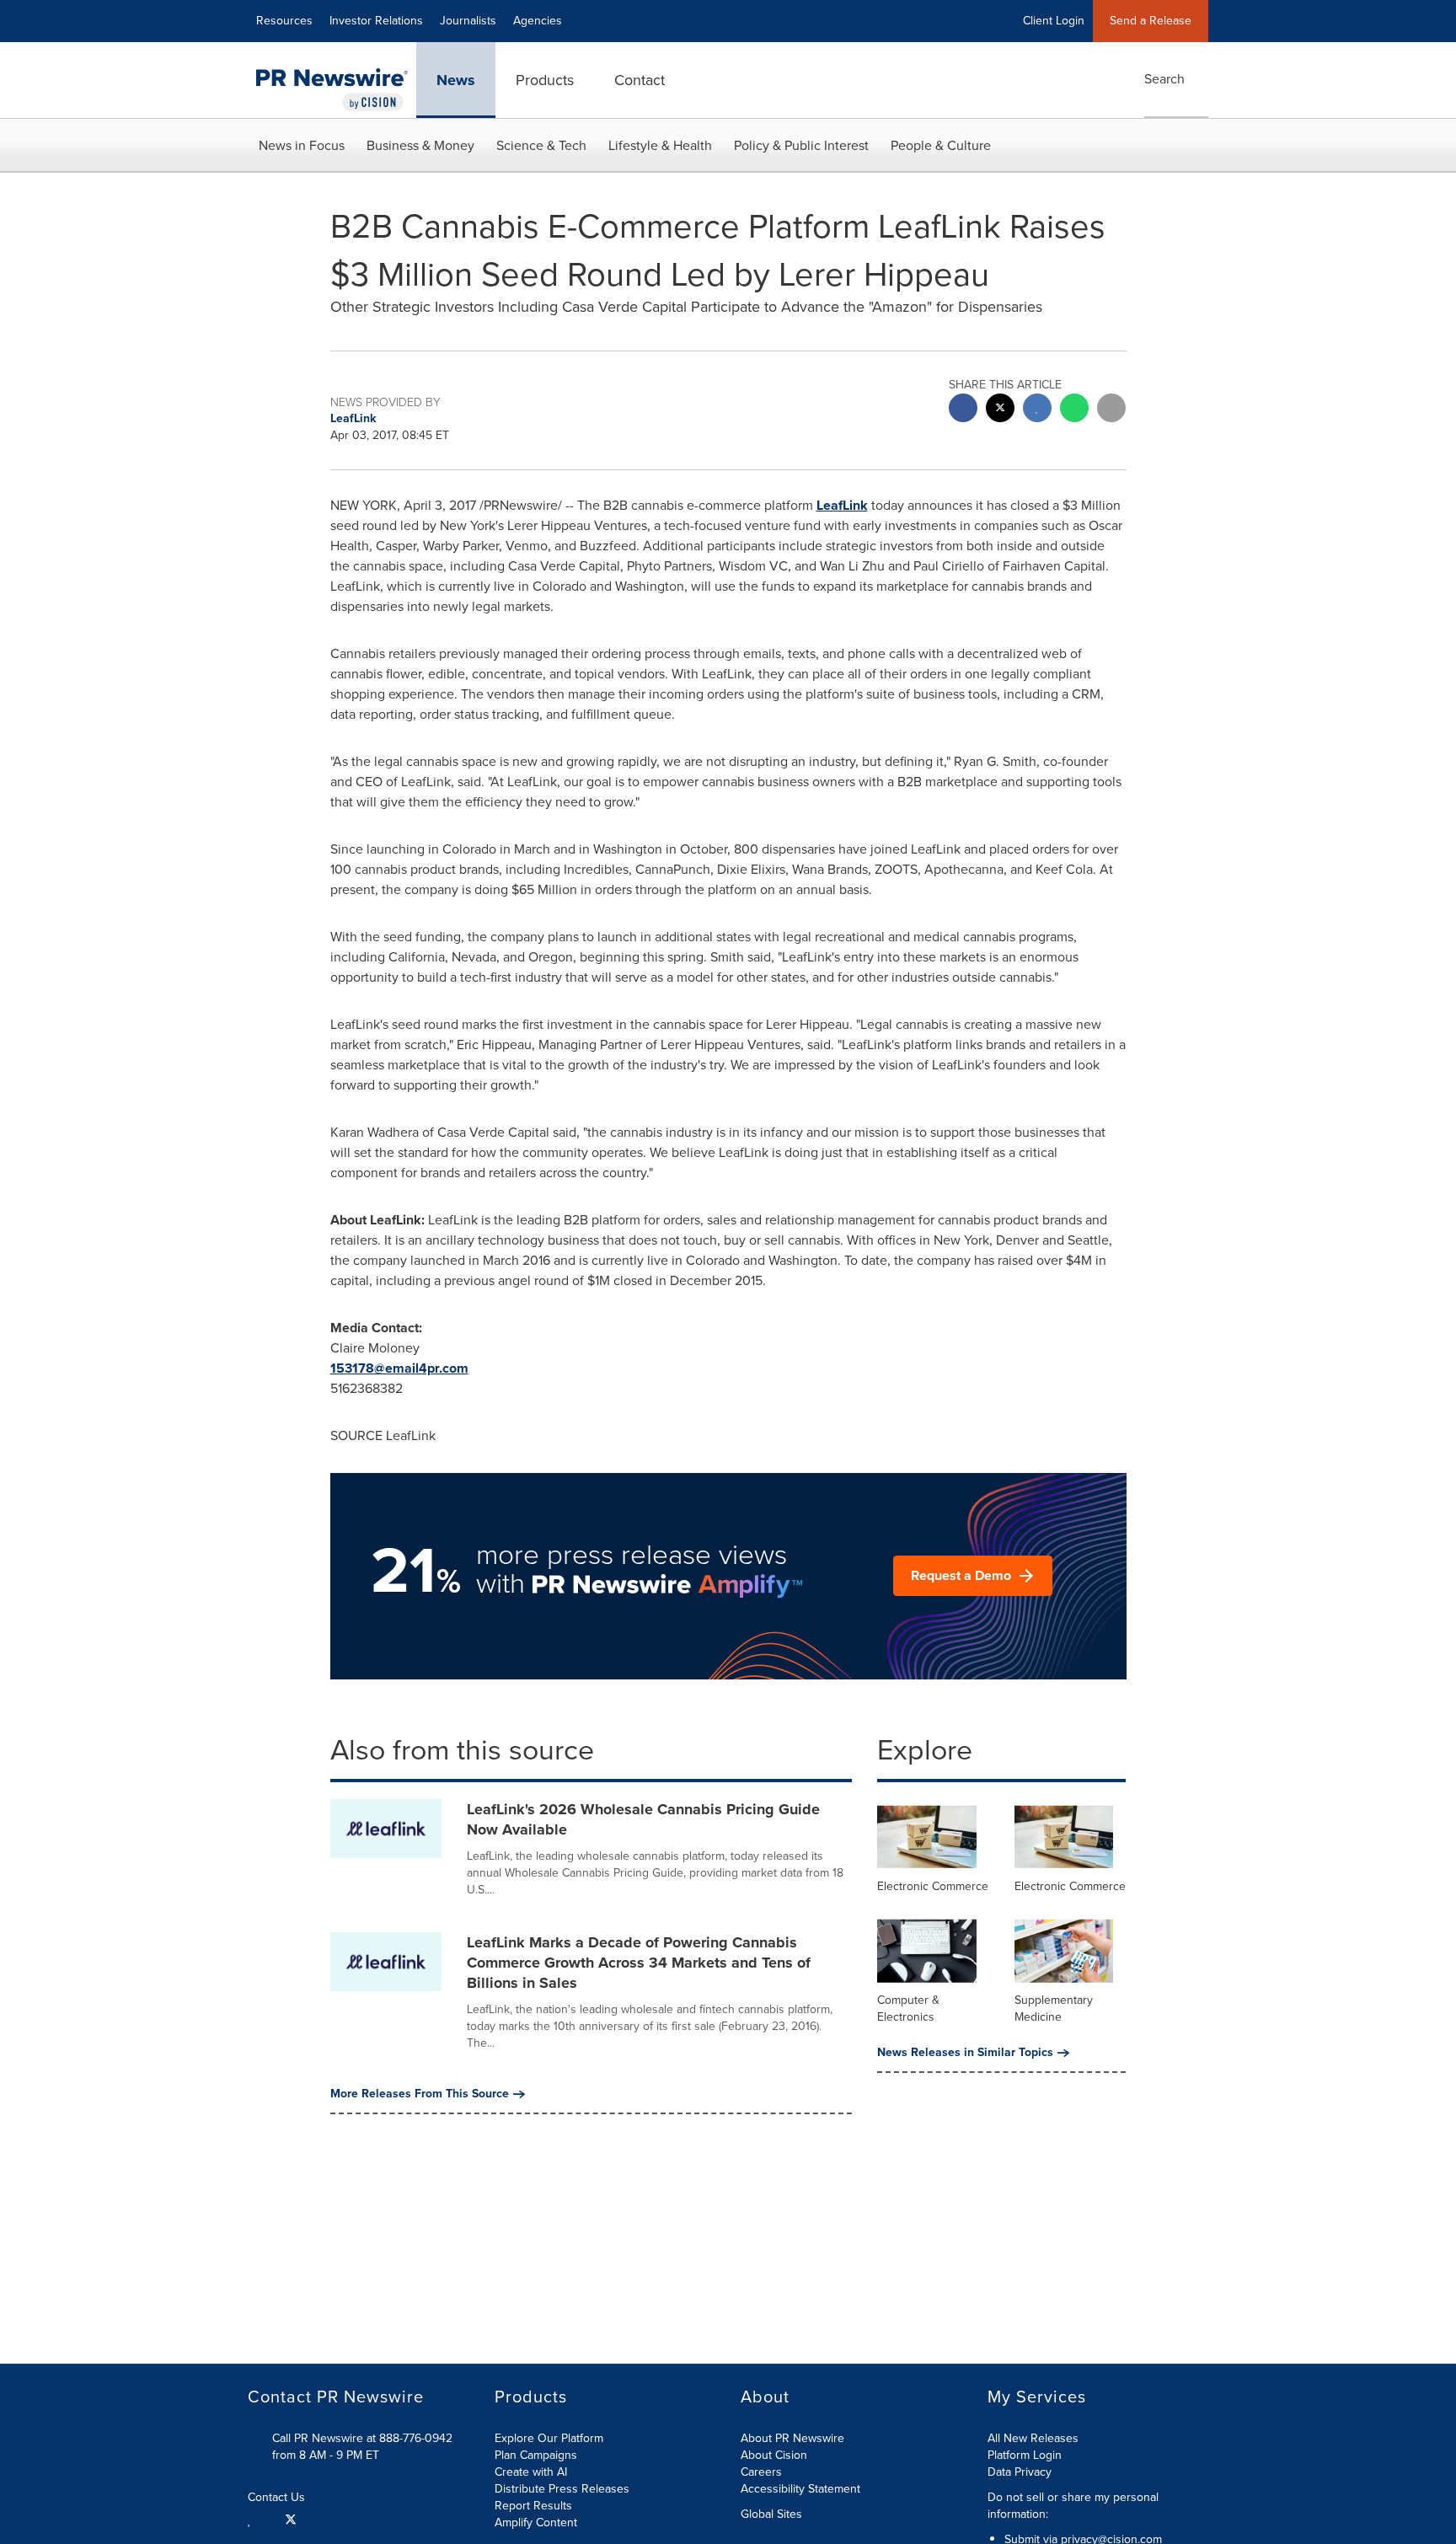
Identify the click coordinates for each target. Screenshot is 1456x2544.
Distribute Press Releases (562, 2489)
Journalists (468, 21)
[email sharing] (1111, 410)
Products (545, 80)
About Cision (774, 2455)
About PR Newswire (792, 2438)
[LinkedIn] (252, 2519)
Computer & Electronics (908, 2008)
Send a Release (1151, 21)
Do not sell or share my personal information (1073, 2506)
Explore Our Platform (549, 2438)
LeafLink (842, 505)
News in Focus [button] (302, 145)
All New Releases (1033, 2438)
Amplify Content (536, 2523)
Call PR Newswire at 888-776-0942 (362, 2438)
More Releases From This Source (420, 2094)
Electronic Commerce (933, 1886)
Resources (284, 21)
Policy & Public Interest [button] (801, 145)
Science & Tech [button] (541, 145)
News (456, 80)
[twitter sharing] (1000, 410)
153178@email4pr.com (399, 1368)
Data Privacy (1020, 2472)
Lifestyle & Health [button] (660, 145)
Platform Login (1025, 2455)
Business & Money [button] (420, 145)
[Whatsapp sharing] (1074, 410)
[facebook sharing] (963, 410)
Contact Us (278, 2498)
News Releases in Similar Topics (965, 2053)
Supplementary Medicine (1054, 2008)
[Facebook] (268, 2519)
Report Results (533, 2506)
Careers (761, 2472)
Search (1164, 79)
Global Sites (773, 2515)
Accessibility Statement (800, 2489)
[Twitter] (291, 2519)
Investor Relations (376, 21)
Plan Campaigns (536, 2455)
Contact (640, 80)
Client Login (1054, 21)
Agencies (538, 21)
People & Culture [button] (941, 145)
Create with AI (531, 2472)
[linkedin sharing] (1037, 410)
